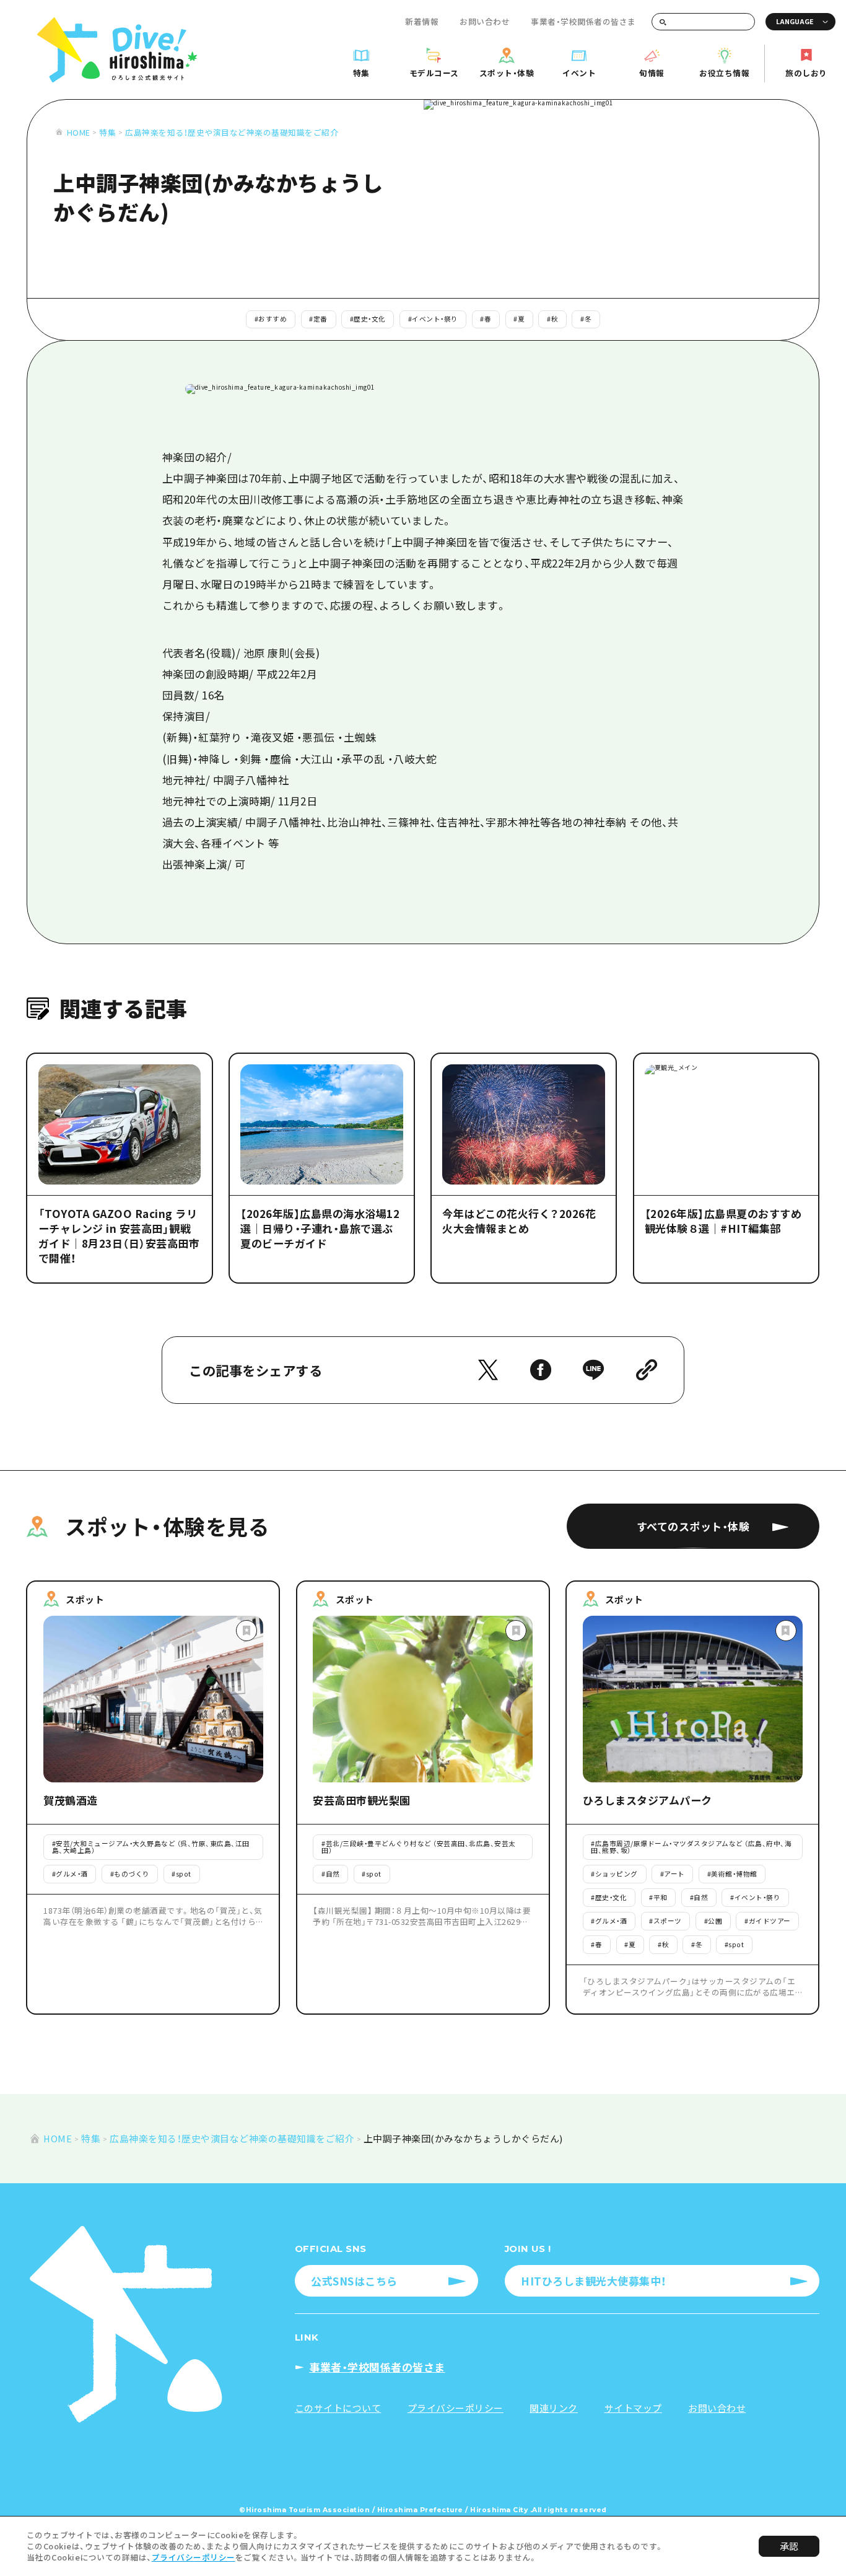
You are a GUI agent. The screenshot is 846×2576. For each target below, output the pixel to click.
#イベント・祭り (433, 319)
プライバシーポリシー (194, 2557)
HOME (78, 132)
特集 (107, 132)
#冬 (586, 319)
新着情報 (422, 21)
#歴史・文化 (368, 319)
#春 (486, 319)
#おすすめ (271, 319)
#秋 (552, 319)
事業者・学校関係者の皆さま (583, 21)
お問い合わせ (485, 21)
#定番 (318, 319)
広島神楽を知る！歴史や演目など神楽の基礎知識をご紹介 (232, 132)
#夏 (519, 319)
